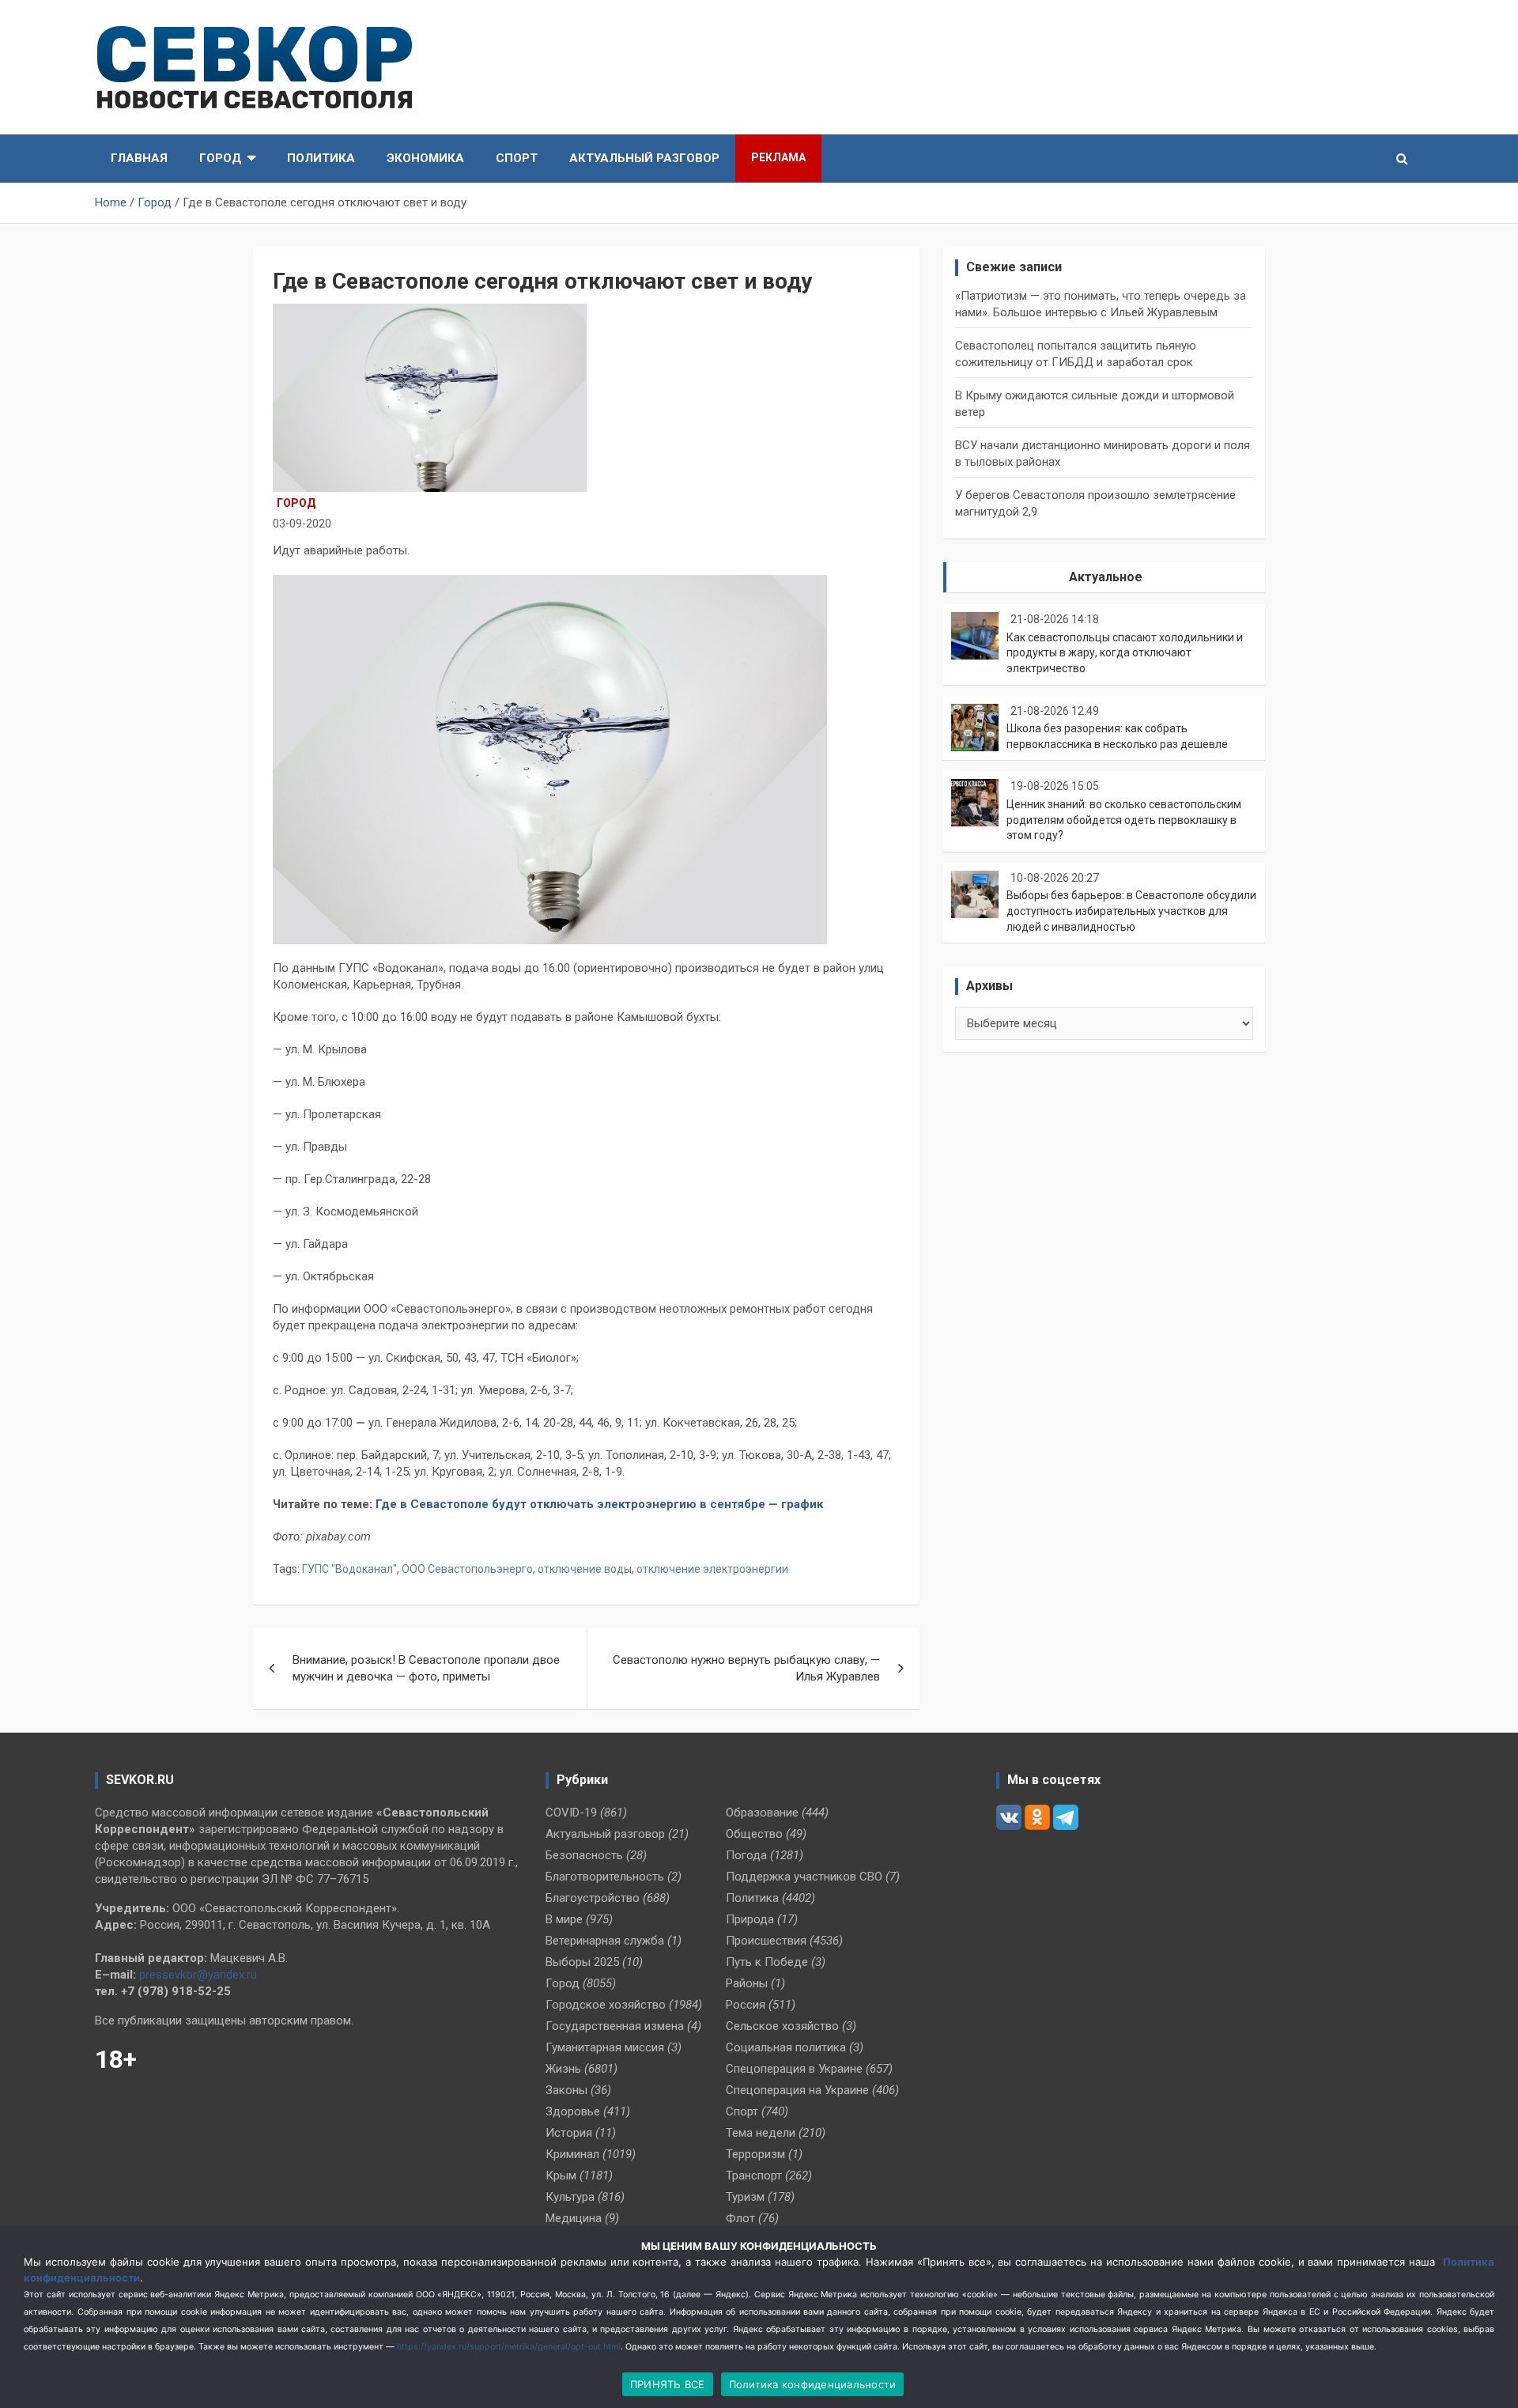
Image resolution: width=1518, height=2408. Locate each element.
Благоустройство (593, 1898)
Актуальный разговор (644, 158)
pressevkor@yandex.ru (198, 1975)
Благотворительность (605, 1877)
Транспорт (754, 2176)
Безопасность (584, 1855)
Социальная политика (786, 2047)
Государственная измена (615, 2026)
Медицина (574, 2218)
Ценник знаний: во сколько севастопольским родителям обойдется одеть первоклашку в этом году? (1124, 820)
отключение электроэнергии (712, 1569)
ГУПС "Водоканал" (349, 1569)
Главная (139, 158)
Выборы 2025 (582, 1962)
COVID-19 (571, 1813)
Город (221, 158)
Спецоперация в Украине (794, 2069)
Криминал (572, 2154)
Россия (746, 2005)
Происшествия (766, 1941)
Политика (321, 158)
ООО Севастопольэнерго (467, 1569)
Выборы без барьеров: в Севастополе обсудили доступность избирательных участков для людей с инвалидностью (1131, 911)
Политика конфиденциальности (813, 2384)
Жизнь (563, 2069)
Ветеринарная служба (605, 1941)
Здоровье (573, 2111)
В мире (564, 1919)
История (569, 2133)
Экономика (425, 158)
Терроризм (755, 2154)
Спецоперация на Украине (797, 2090)
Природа (750, 1919)
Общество (754, 1834)
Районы (747, 1983)
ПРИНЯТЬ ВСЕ (668, 2384)
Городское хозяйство (606, 2005)
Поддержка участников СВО (804, 1877)
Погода (746, 1855)
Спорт (517, 158)
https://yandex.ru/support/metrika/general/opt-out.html (509, 2347)
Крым (561, 2176)
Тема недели (761, 2133)
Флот (740, 2218)
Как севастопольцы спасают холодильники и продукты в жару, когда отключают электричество (1125, 653)
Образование (762, 1813)
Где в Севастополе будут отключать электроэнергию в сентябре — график (599, 1504)
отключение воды (585, 1569)
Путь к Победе (767, 1962)
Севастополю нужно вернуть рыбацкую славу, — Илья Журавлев (746, 1668)
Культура (570, 2197)
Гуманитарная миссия (605, 2047)
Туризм (745, 2197)
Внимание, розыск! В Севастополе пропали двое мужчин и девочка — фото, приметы (426, 1668)
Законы (566, 2090)
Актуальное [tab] (1106, 577)
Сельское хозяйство (782, 2026)
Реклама (778, 157)
